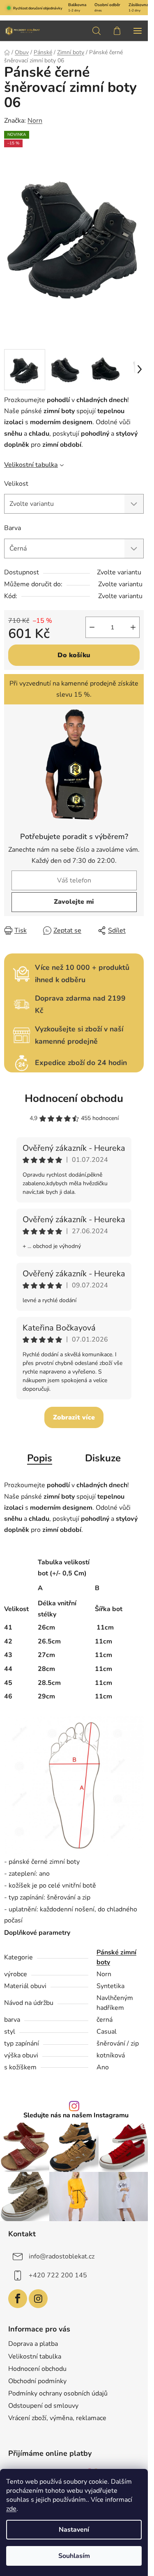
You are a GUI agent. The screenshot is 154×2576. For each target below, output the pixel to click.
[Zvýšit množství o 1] (133, 627)
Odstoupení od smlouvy (43, 2406)
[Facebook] (18, 2299)
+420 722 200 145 (58, 2275)
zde (11, 2509)
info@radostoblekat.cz (62, 2256)
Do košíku (74, 655)
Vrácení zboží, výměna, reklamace (57, 2418)
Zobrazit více (74, 1417)
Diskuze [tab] (103, 1458)
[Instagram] (38, 2299)
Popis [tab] (40, 1458)
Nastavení (74, 2530)
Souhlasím (74, 2556)
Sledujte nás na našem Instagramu (76, 2115)
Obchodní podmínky (37, 2381)
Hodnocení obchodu (74, 1098)
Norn (35, 121)
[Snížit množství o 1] (92, 627)
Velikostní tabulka (31, 465)
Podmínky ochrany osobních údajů (58, 2393)
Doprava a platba (33, 2344)
